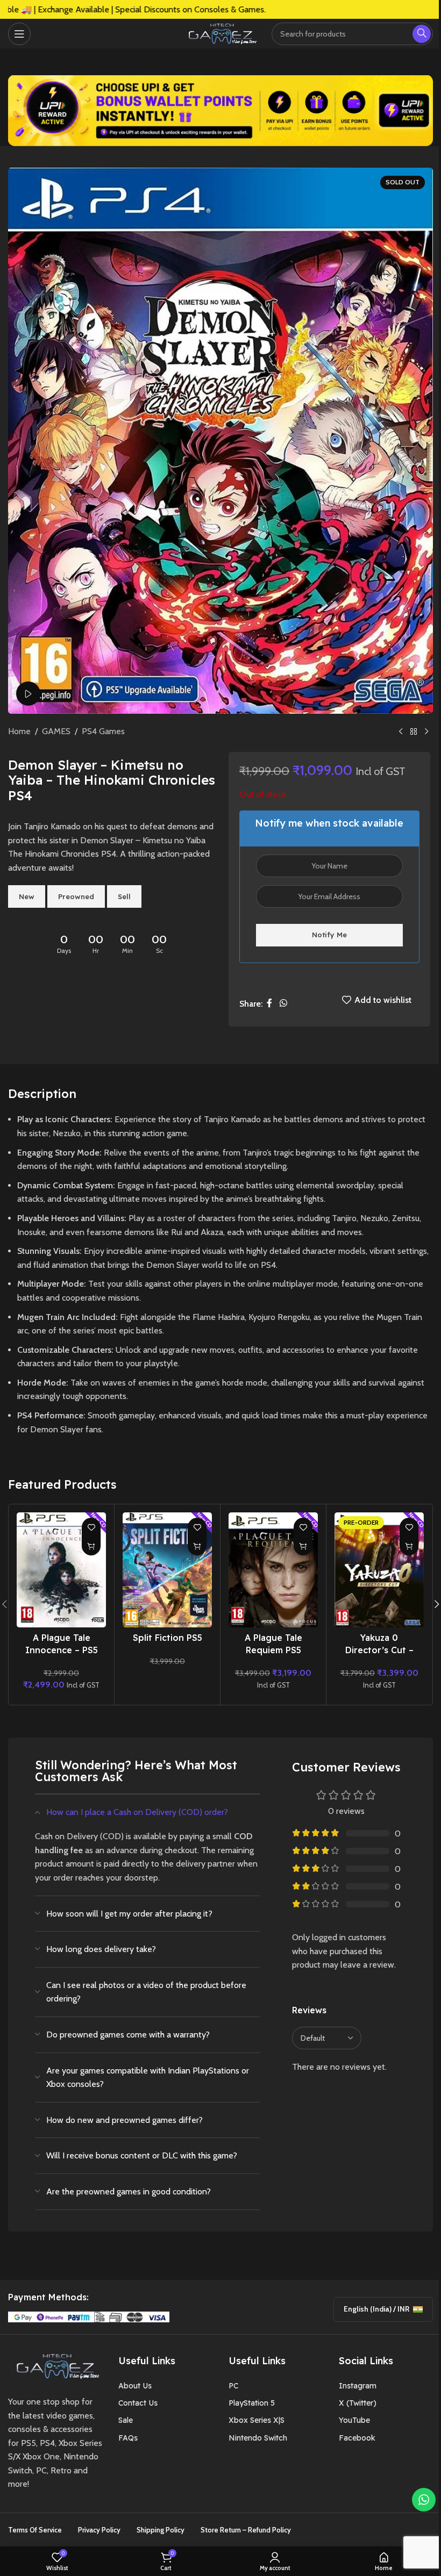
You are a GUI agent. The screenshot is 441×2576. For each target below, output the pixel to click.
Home (19, 731)
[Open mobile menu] (19, 34)
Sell (124, 896)
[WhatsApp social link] (283, 1004)
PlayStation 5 (252, 2403)
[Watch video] (28, 694)
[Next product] (426, 732)
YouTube (354, 2420)
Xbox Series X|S (257, 2420)
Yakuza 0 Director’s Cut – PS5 (379, 1650)
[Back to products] (414, 732)
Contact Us (138, 2403)
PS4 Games (103, 731)
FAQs (128, 2438)
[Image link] (55, 2365)
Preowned (76, 896)
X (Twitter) (358, 2403)
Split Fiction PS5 (168, 1638)
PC (233, 2386)
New (27, 896)
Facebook (357, 2438)
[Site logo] (220, 33)
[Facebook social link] (269, 1004)
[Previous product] (401, 732)
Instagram (358, 2386)
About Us (135, 2386)
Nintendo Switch (258, 2438)
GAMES (56, 731)
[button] (91, 1546)
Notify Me (329, 935)
